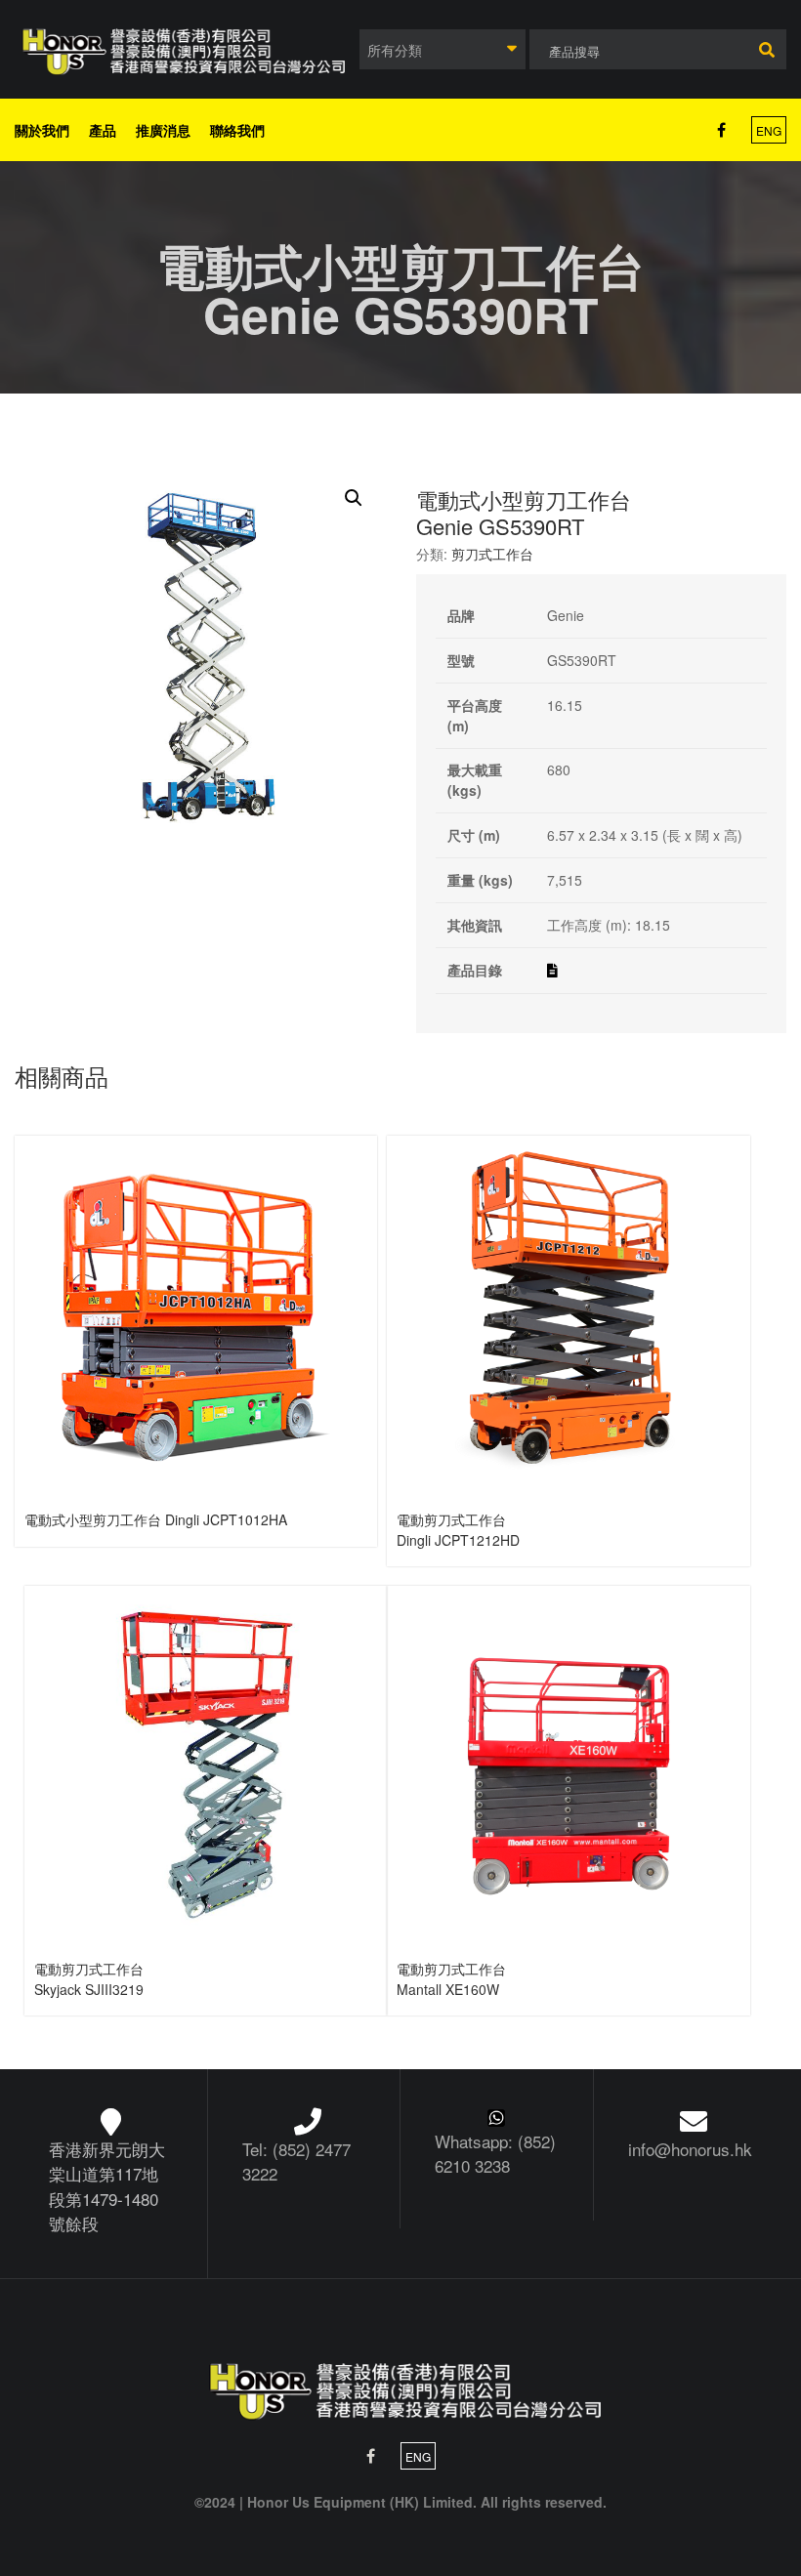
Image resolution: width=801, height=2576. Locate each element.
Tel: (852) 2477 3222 (296, 2161)
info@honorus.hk (690, 2149)
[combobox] (443, 49)
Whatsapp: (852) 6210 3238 (495, 2154)
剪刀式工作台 (492, 554)
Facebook (721, 130)
